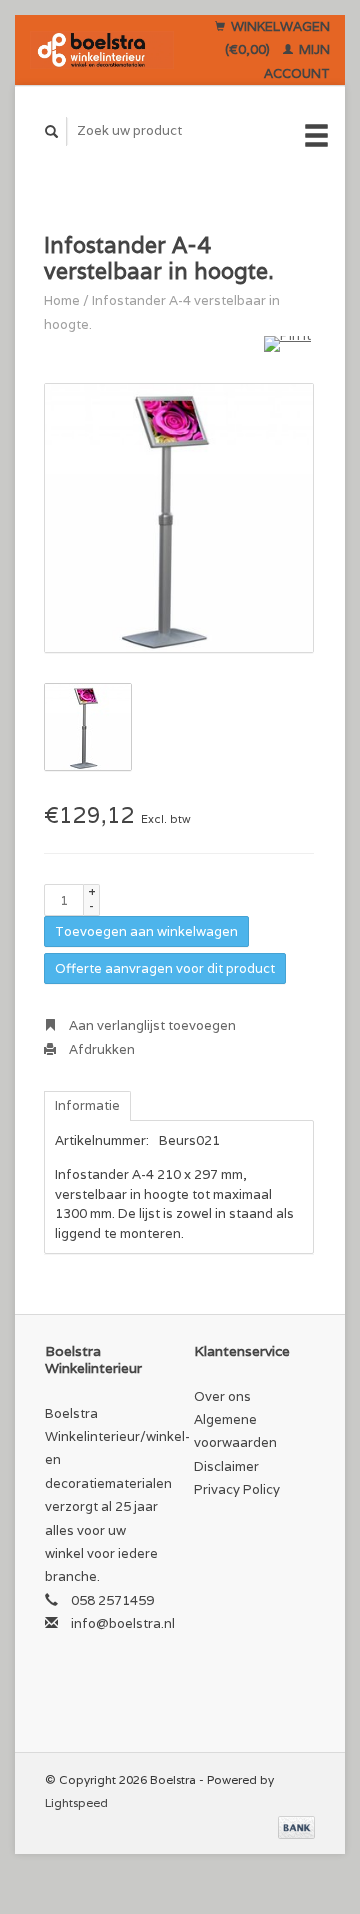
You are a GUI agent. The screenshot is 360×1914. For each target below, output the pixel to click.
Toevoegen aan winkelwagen (146, 931)
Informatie (87, 1105)
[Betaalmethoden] (296, 1826)
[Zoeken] (52, 131)
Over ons (222, 1396)
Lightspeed (76, 1802)
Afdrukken (100, 1049)
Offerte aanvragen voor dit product (165, 968)
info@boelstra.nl (123, 1623)
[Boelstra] (102, 50)
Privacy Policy (237, 1489)
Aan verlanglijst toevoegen (151, 1025)
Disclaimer (226, 1466)
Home (62, 300)
